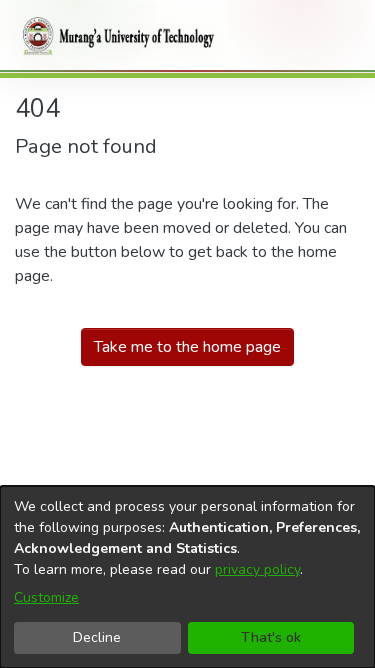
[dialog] (187, 577)
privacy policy (257, 569)
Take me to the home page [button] (187, 347)
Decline (97, 637)
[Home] (115, 36)
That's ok (271, 637)
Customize (46, 597)
